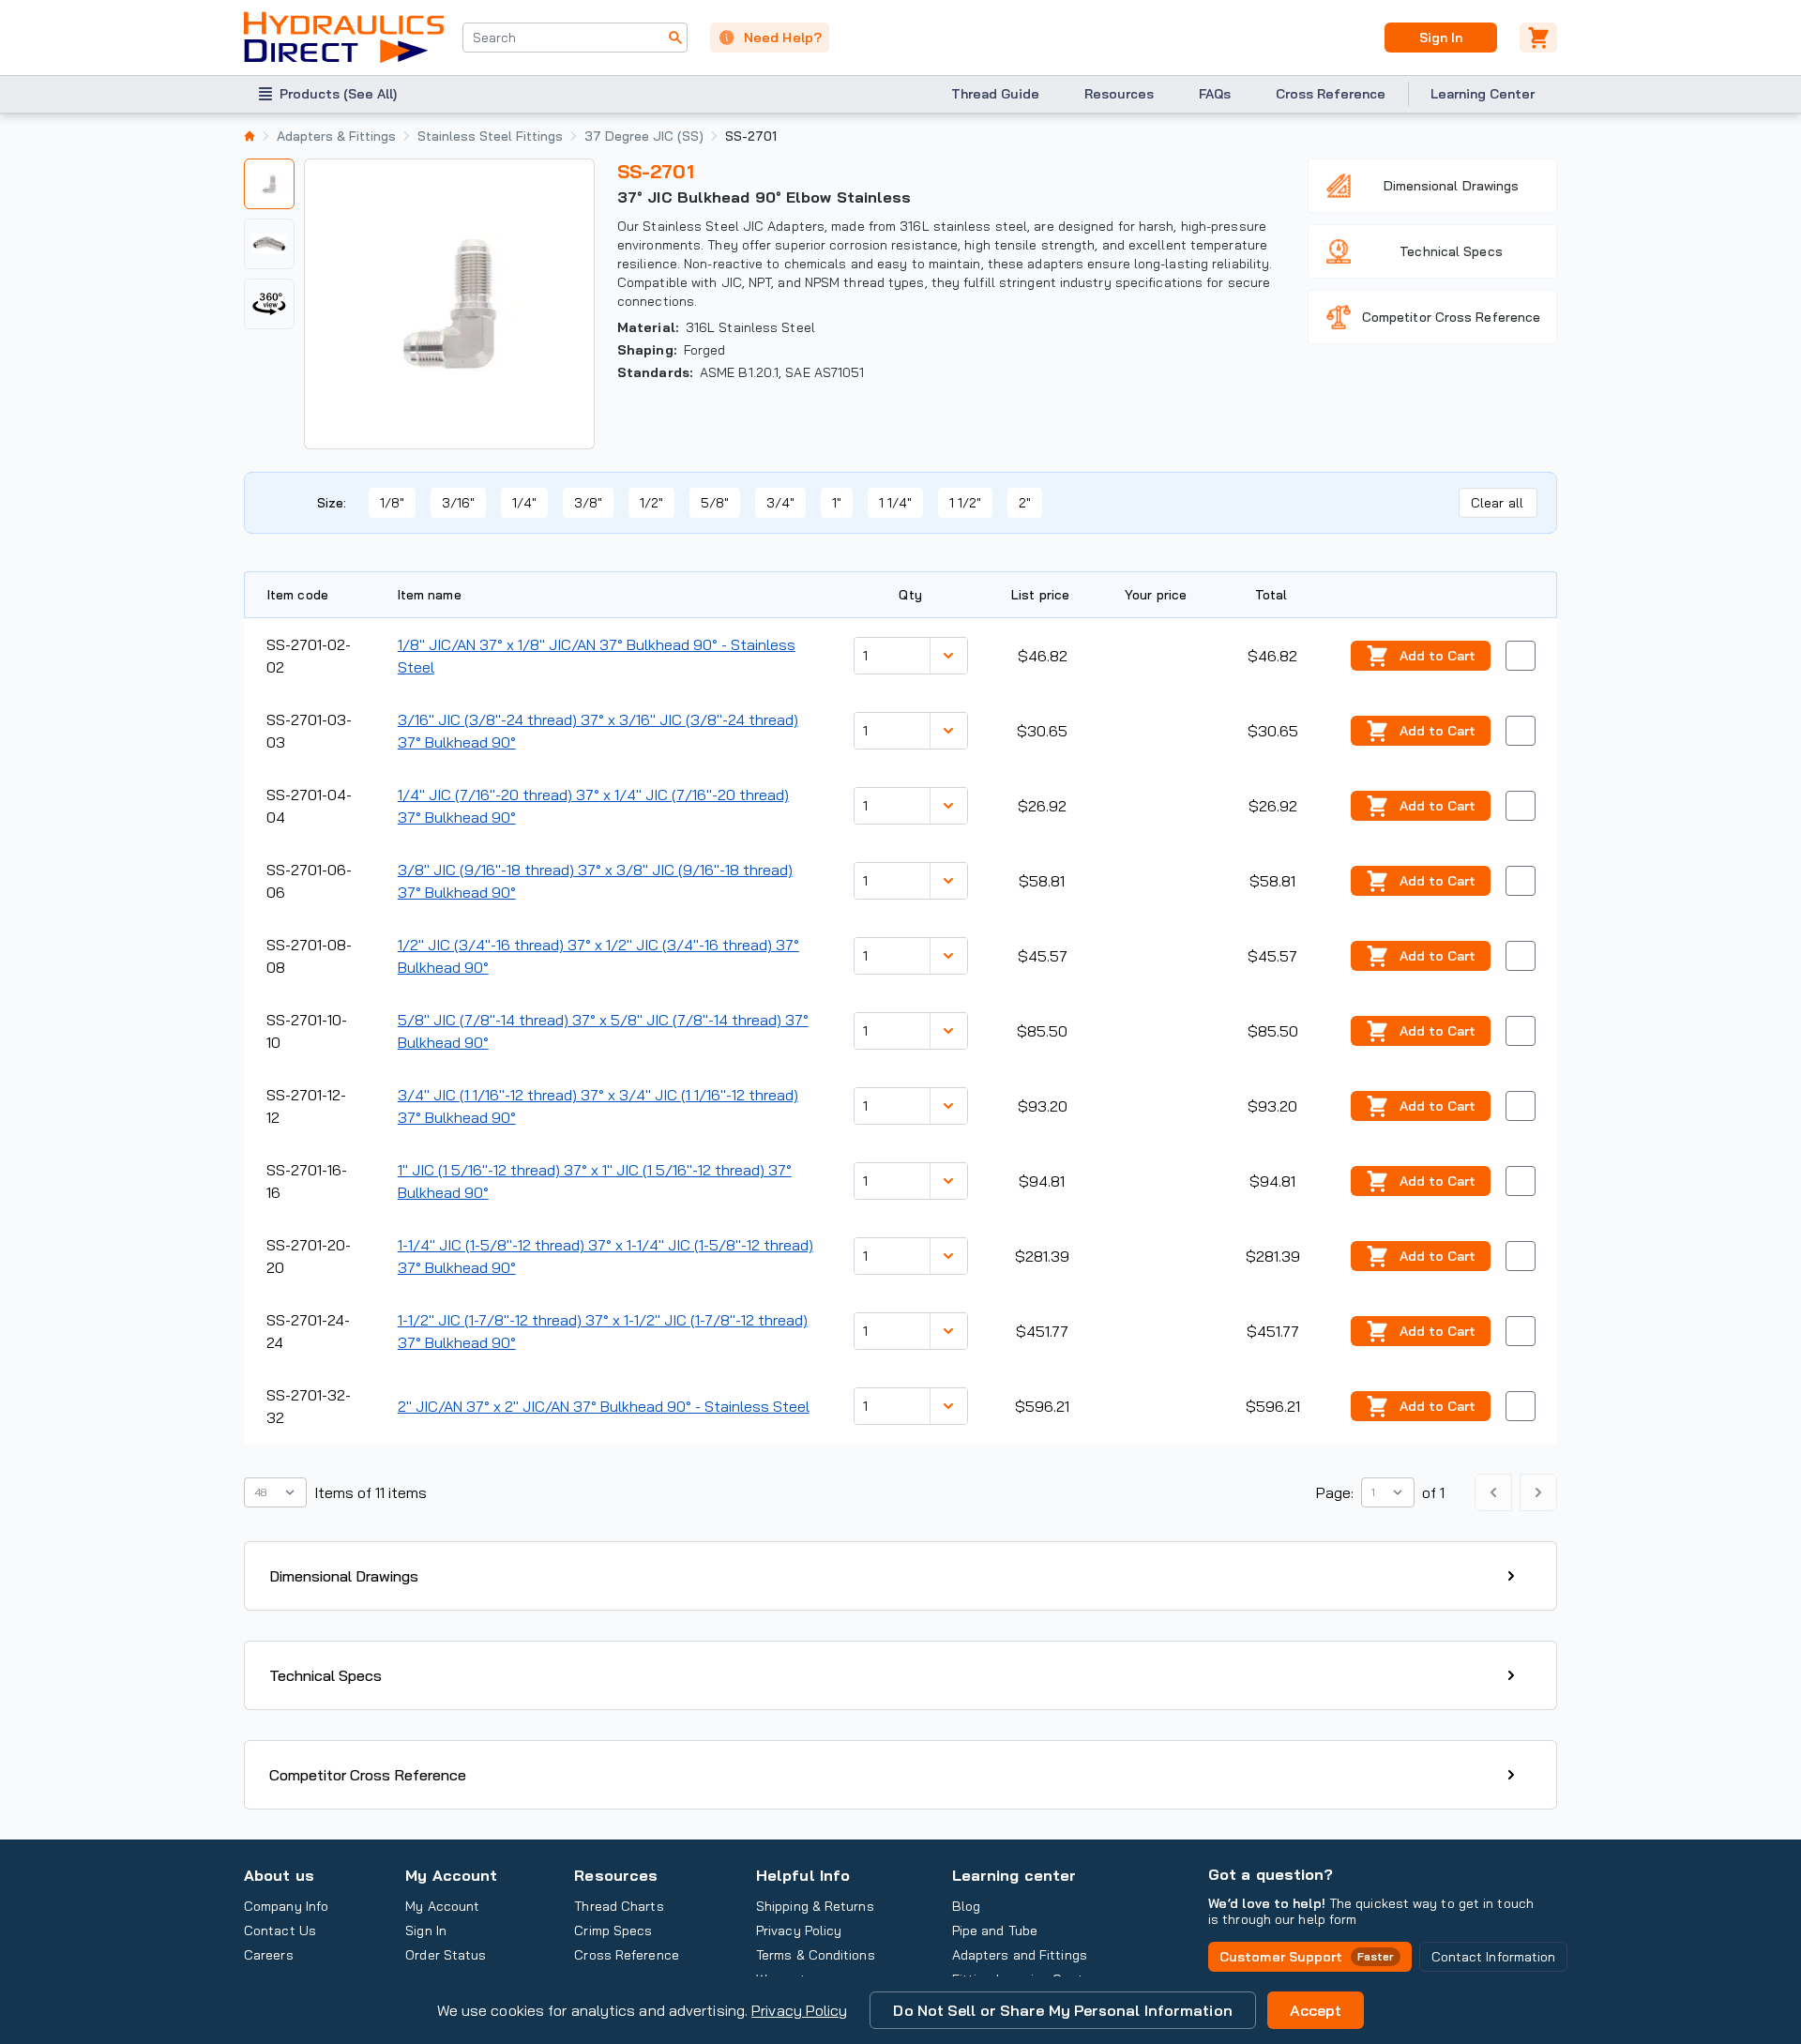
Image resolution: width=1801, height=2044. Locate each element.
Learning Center (1483, 94)
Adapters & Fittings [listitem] (336, 136)
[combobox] (575, 38)
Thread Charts (619, 1906)
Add (1438, 656)
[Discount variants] (948, 656)
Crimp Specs (613, 1930)
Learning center (1014, 1875)
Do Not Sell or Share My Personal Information (1062, 2010)
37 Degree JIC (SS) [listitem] (644, 136)
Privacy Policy (799, 2010)
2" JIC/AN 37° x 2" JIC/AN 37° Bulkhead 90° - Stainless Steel (604, 1406)
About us (279, 1875)
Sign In (1440, 38)
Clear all (1497, 503)
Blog (966, 1906)
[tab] (269, 184)
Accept (1316, 2010)
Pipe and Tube (995, 1930)
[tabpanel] (449, 304)
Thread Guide (995, 94)
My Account (451, 1875)
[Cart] (1538, 38)
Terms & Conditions (816, 1955)
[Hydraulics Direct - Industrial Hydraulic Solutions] (344, 38)
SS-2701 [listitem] (751, 136)
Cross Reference (1331, 94)
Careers (269, 1955)
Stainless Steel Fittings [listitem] (490, 136)
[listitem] (250, 136)
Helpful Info (803, 1875)
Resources (1119, 94)
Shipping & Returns (815, 1906)
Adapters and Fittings (1020, 1955)
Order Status (446, 1955)
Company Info (286, 1906)
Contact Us (280, 1930)
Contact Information (1494, 1957)
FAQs (1215, 94)
